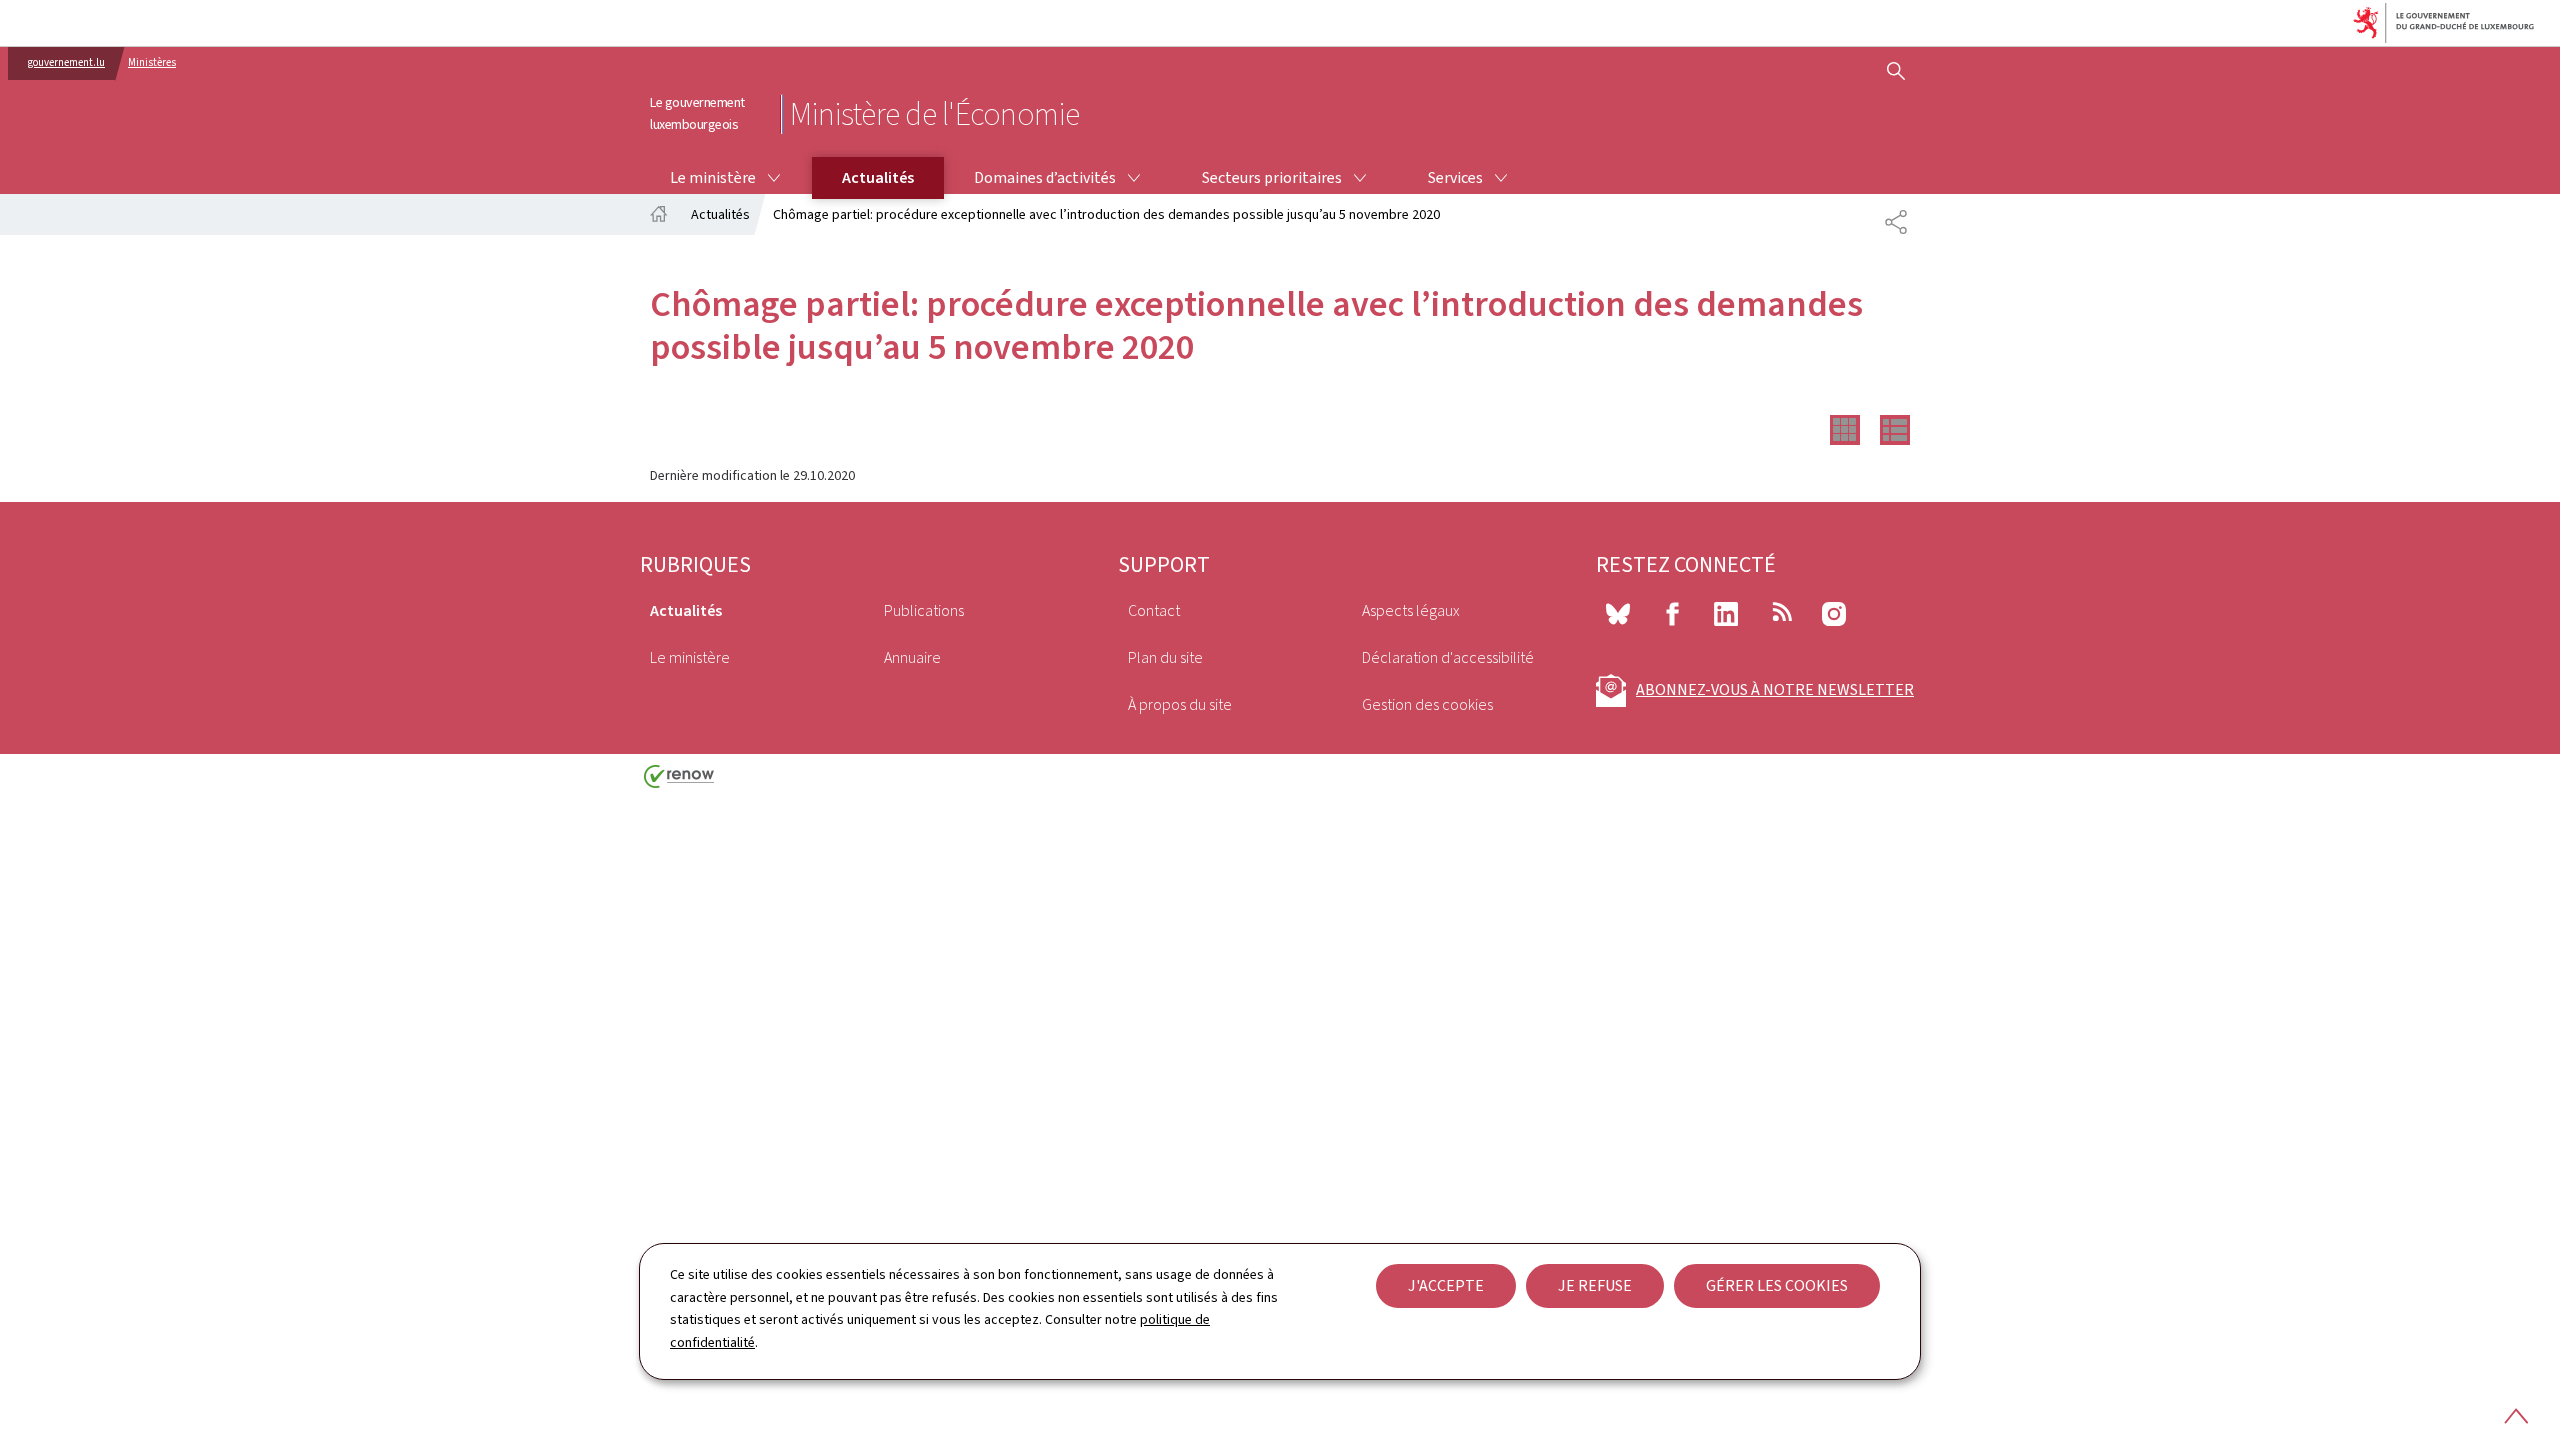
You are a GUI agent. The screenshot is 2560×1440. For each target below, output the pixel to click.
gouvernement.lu (66, 62)
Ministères (152, 62)
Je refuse (1595, 1285)
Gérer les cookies (1777, 1285)
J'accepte (1446, 1285)
